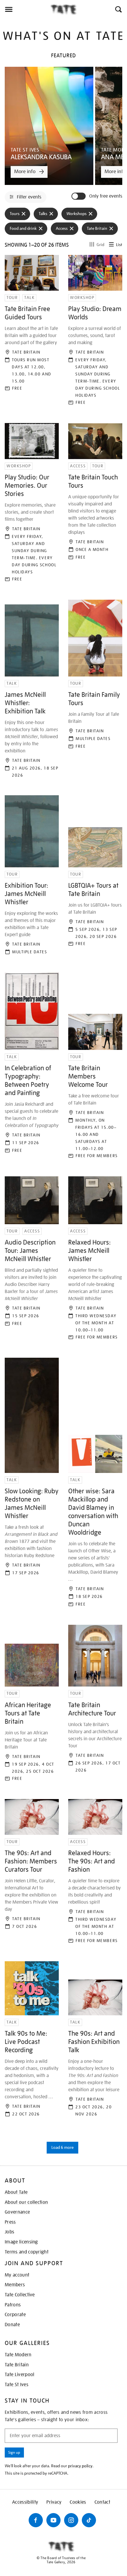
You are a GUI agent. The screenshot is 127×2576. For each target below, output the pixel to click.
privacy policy (80, 2466)
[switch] (79, 196)
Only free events (106, 196)
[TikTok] (89, 2520)
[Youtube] (53, 2520)
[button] (118, 9)
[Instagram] (71, 2520)
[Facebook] (36, 2520)
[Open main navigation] (25, 9)
